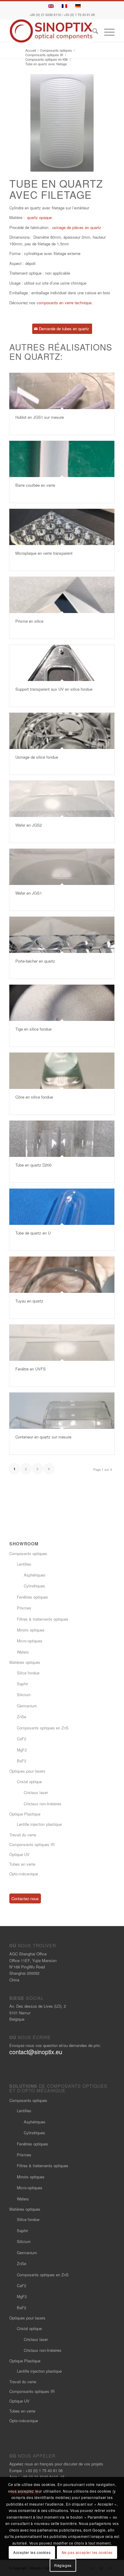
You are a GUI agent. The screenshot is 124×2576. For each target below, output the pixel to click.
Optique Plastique (25, 1814)
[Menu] (106, 32)
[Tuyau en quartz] (62, 1275)
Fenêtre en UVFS (31, 1369)
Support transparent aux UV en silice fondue (54, 689)
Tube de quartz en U (33, 1233)
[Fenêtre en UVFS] (62, 1343)
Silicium (24, 1695)
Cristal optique (29, 1782)
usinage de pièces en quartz (77, 227)
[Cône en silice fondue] (62, 1071)
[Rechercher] (92, 32)
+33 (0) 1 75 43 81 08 (79, 15)
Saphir (22, 1684)
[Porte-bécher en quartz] (62, 935)
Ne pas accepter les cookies (87, 2552)
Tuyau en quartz (29, 1301)
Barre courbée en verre (35, 485)
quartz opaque (39, 217)
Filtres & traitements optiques (43, 1619)
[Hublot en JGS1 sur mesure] (62, 391)
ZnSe (22, 1717)
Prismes (24, 1608)
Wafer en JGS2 (29, 825)
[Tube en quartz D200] (62, 1139)
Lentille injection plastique (39, 1824)
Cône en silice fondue (34, 1097)
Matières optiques (25, 1662)
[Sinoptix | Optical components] (51, 31)
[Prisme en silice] (62, 595)
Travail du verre (23, 1835)
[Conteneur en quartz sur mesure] (62, 1411)
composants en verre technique (64, 303)
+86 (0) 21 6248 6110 (45, 15)
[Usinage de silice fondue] (62, 731)
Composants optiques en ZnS (43, 1728)
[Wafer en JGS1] (62, 867)
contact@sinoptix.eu (36, 2052)
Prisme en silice (29, 621)
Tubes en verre (22, 1864)
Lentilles (24, 1564)
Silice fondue (28, 1673)
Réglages (63, 2565)
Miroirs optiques (31, 1630)
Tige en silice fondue (33, 1029)
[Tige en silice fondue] (62, 1003)
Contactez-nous (25, 1898)
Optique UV (19, 1854)
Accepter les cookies (32, 2552)
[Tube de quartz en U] (62, 1207)
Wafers (23, 1652)
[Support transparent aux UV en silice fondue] (62, 663)
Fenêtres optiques (33, 1597)
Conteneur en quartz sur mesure (43, 1437)
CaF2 (22, 1739)
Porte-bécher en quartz (35, 961)
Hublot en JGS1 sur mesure (40, 417)
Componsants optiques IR (32, 1844)
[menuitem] (92, 32)
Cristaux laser (36, 1792)
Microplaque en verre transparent (44, 553)
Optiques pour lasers (27, 1771)
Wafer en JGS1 (29, 893)
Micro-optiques (30, 1641)
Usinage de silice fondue (37, 757)
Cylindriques (34, 1586)
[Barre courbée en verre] (62, 459)
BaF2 (22, 1761)
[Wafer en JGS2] (62, 799)
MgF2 (22, 1750)
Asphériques (35, 1575)
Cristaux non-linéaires (43, 1804)
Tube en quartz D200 (33, 1165)
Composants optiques (28, 1553)
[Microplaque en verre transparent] (62, 527)
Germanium (27, 1706)
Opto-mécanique (24, 1874)
